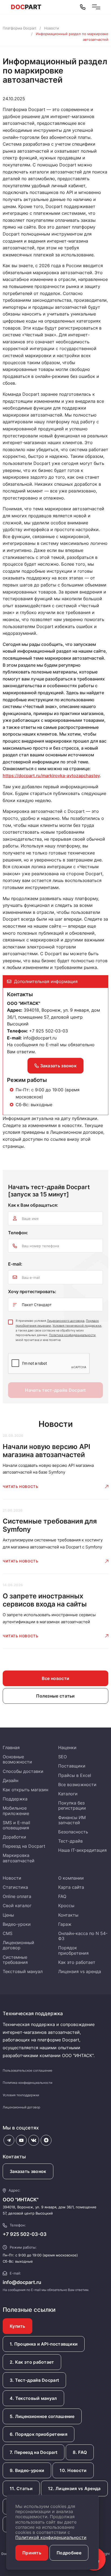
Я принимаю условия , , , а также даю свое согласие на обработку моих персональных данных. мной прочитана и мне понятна (59, 1330)
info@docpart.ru (40, 1038)
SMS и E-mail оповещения (16, 1825)
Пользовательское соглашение (27, 2070)
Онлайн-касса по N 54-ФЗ (83, 1936)
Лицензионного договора (66, 1321)
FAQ (62, 1896)
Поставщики (72, 1766)
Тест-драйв (70, 1841)
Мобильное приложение (16, 1811)
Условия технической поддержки (77, 1326)
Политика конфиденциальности (72, 1335)
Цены (8, 1915)
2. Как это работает (32, 2362)
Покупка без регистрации (72, 1805)
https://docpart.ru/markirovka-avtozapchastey (51, 776)
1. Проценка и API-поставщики (44, 2344)
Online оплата (17, 1896)
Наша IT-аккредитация (82, 1850)
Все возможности (77, 1785)
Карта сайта (71, 1887)
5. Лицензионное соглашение (42, 2416)
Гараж (65, 1924)
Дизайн (11, 1780)
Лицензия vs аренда (80, 1971)
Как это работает (77, 1962)
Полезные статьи (55, 1696)
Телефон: (18, 1233)
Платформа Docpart (20, 28)
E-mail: (15, 1264)
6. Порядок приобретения (39, 2434)
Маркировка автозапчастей (19, 1858)
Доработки (14, 1837)
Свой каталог (17, 1906)
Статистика (15, 1887)
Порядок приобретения (73, 1950)
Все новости (55, 1678)
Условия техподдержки (21, 2095)
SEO (63, 1757)
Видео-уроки (17, 1924)
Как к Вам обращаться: (33, 1205)
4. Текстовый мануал (33, 2398)
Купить (18, 2326)
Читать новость (20, 1487)
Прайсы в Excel (75, 1775)
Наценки (67, 1747)
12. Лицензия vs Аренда (74, 2488)
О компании (71, 1878)
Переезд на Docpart (24, 1846)
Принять (32, 2553)
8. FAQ (80, 2452)
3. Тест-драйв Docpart (34, 2380)
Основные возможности (17, 1759)
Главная (11, 1747)
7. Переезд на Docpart (34, 2452)
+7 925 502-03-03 (25, 2234)
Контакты (68, 1915)
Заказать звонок (58, 1066)
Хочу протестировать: (32, 1292)
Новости (52, 28)
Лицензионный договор (18, 1945)
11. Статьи (21, 2488)
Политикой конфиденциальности (51, 2537)
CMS (8, 1933)
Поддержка (15, 1799)
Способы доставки (23, 1771)
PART (26, 7)
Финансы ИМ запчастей (72, 1820)
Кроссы (66, 1906)
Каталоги (68, 1794)
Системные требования (15, 1960)
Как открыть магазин (25, 1790)
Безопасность (73, 1832)
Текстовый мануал (23, 1971)
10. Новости (73, 2470)
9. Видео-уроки (27, 2470)
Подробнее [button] (69, 2553)
